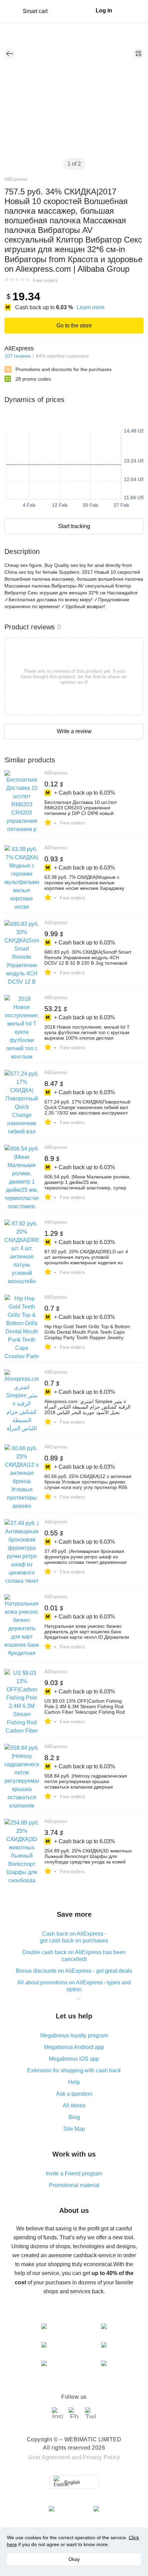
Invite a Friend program (74, 2174)
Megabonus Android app (74, 2047)
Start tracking (74, 526)
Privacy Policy (101, 2457)
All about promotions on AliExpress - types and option (74, 1986)
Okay (74, 2559)
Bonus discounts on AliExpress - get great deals (74, 1971)
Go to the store (74, 326)
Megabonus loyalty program (74, 2035)
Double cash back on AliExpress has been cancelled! (74, 1956)
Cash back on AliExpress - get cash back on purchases (74, 1937)
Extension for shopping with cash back (74, 2070)
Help (74, 2082)
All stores (74, 2105)
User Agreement (49, 2457)
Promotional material (74, 2185)
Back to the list (10, 54)
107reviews (18, 356)
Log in (104, 10)
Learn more (91, 307)
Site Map (74, 2129)
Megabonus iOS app (74, 2059)
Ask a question (74, 2094)
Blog (74, 2117)
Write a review (74, 731)
